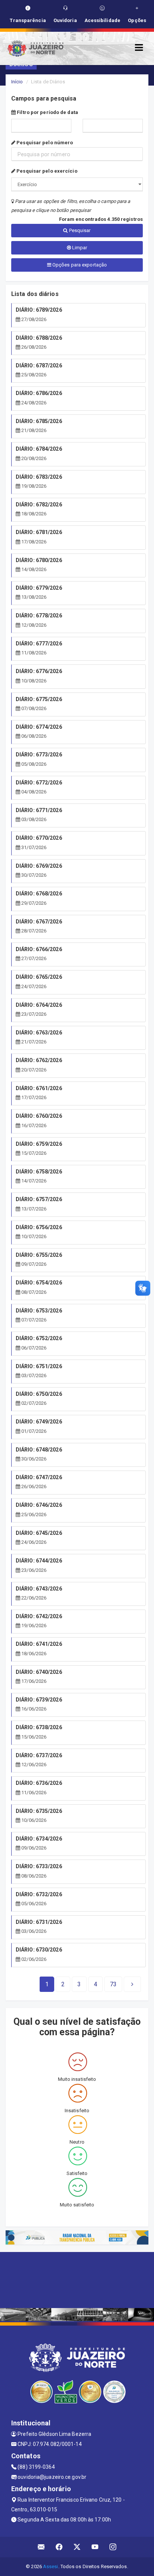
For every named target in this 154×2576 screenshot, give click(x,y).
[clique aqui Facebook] (59, 2547)
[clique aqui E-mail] (41, 2547)
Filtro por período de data (47, 112)
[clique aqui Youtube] (95, 2547)
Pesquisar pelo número (44, 143)
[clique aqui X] (77, 2547)
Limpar (79, 248)
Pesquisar (79, 230)
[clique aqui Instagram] (113, 2547)
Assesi (51, 2566)
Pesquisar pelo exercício (46, 171)
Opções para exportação (79, 265)
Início (17, 82)
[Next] (132, 1984)
